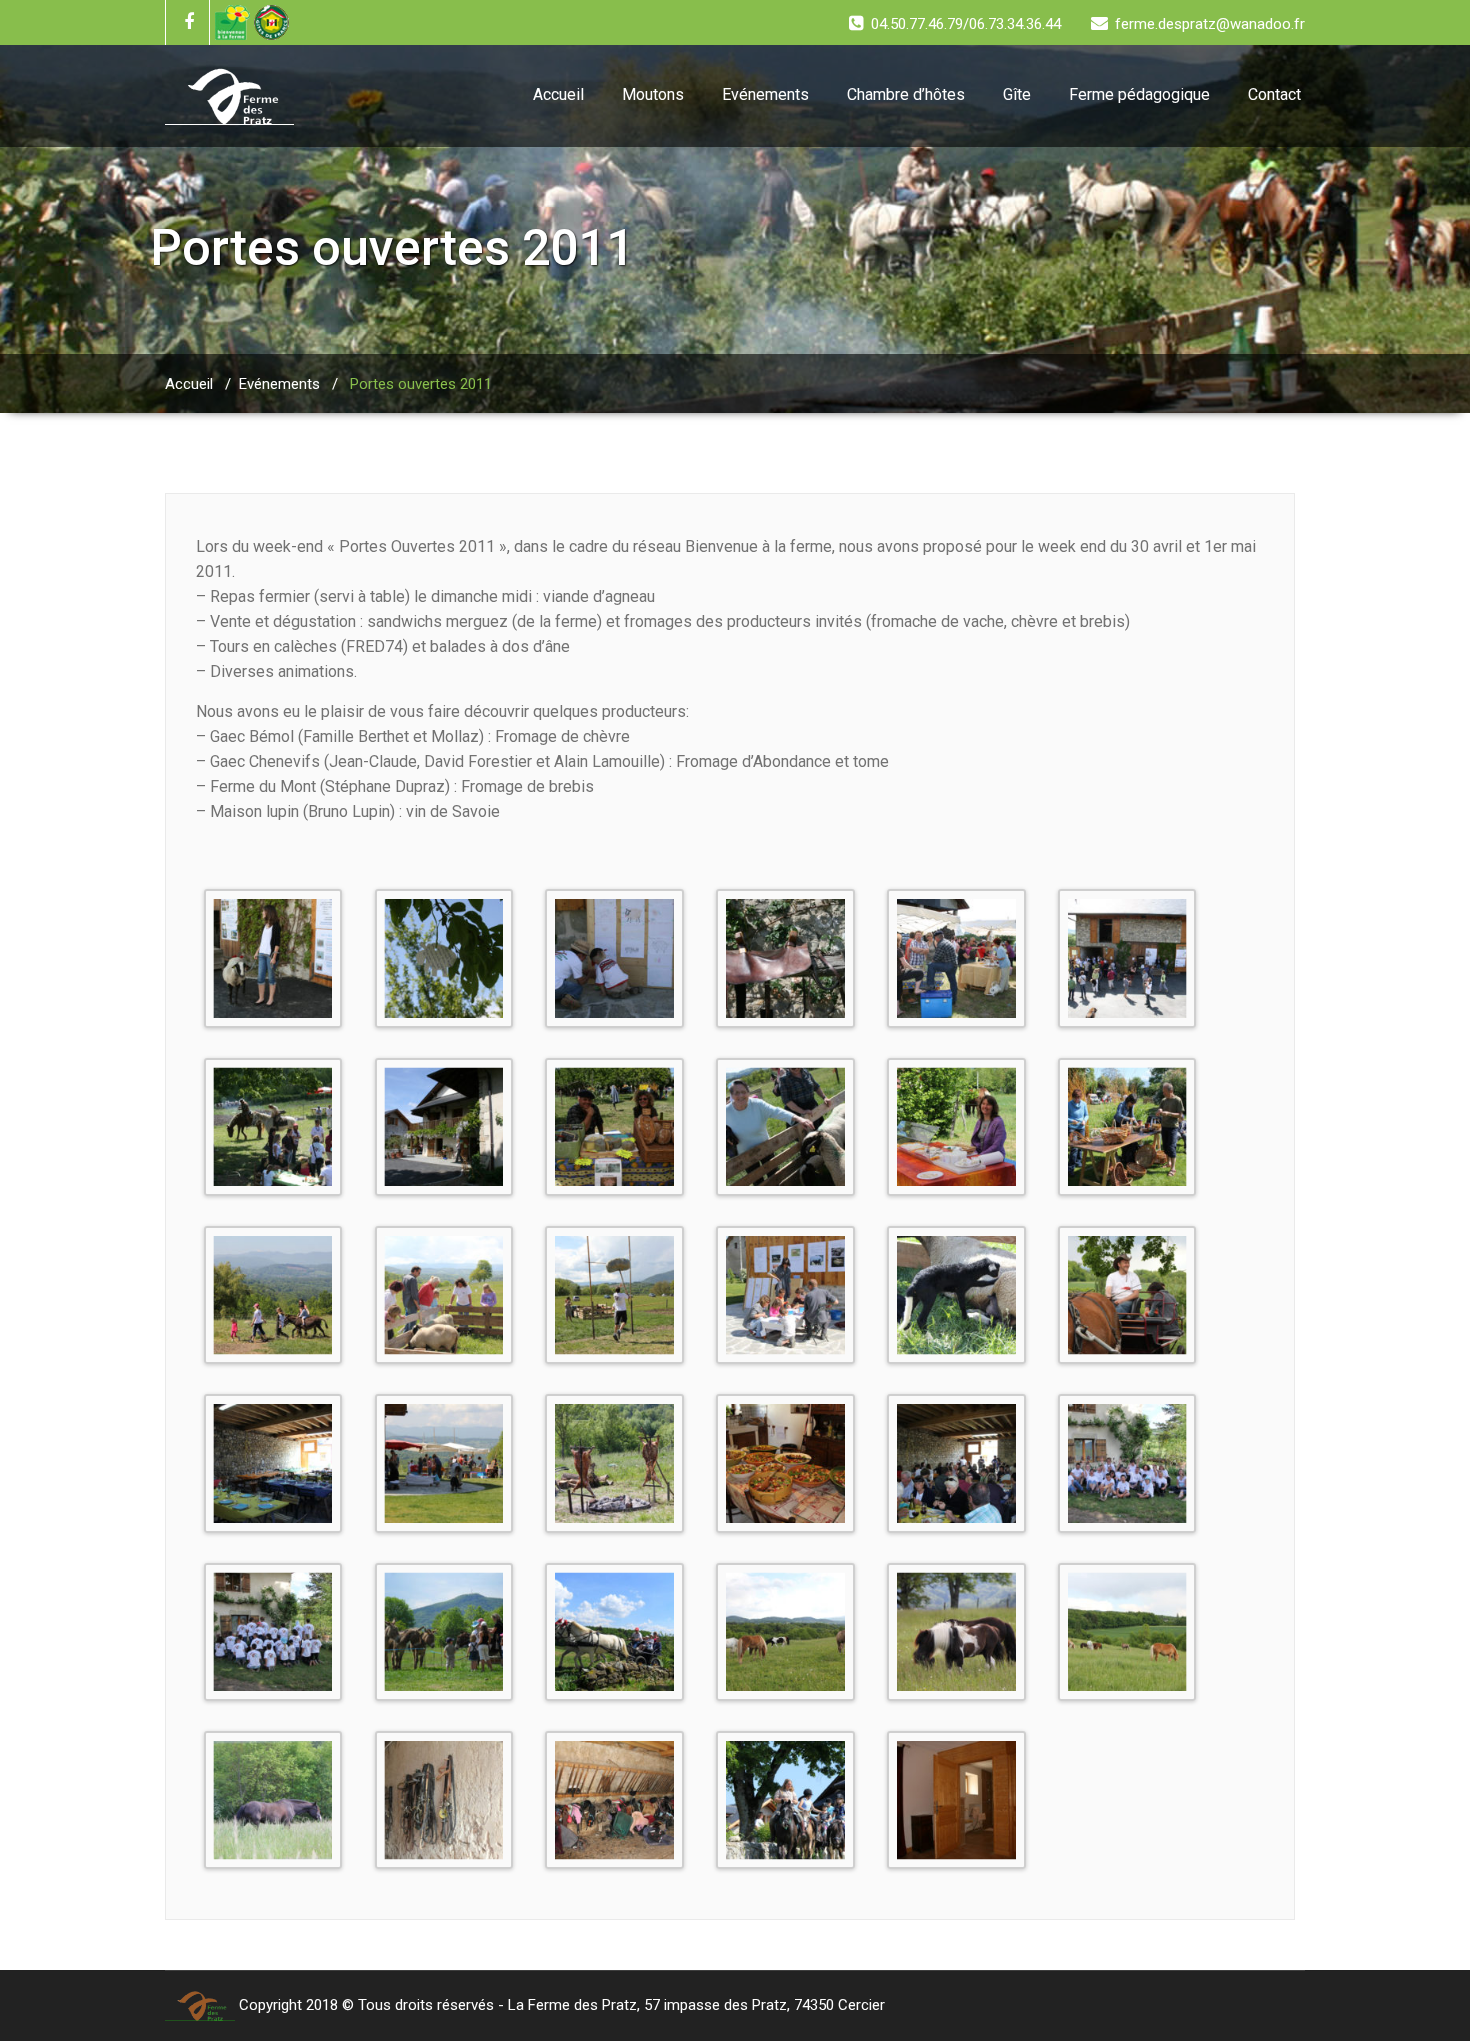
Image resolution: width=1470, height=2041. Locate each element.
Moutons (653, 94)
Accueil (558, 94)
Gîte (1017, 94)
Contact (1274, 94)
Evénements (765, 94)
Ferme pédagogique (1139, 94)
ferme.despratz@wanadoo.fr (1210, 24)
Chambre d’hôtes (906, 94)
